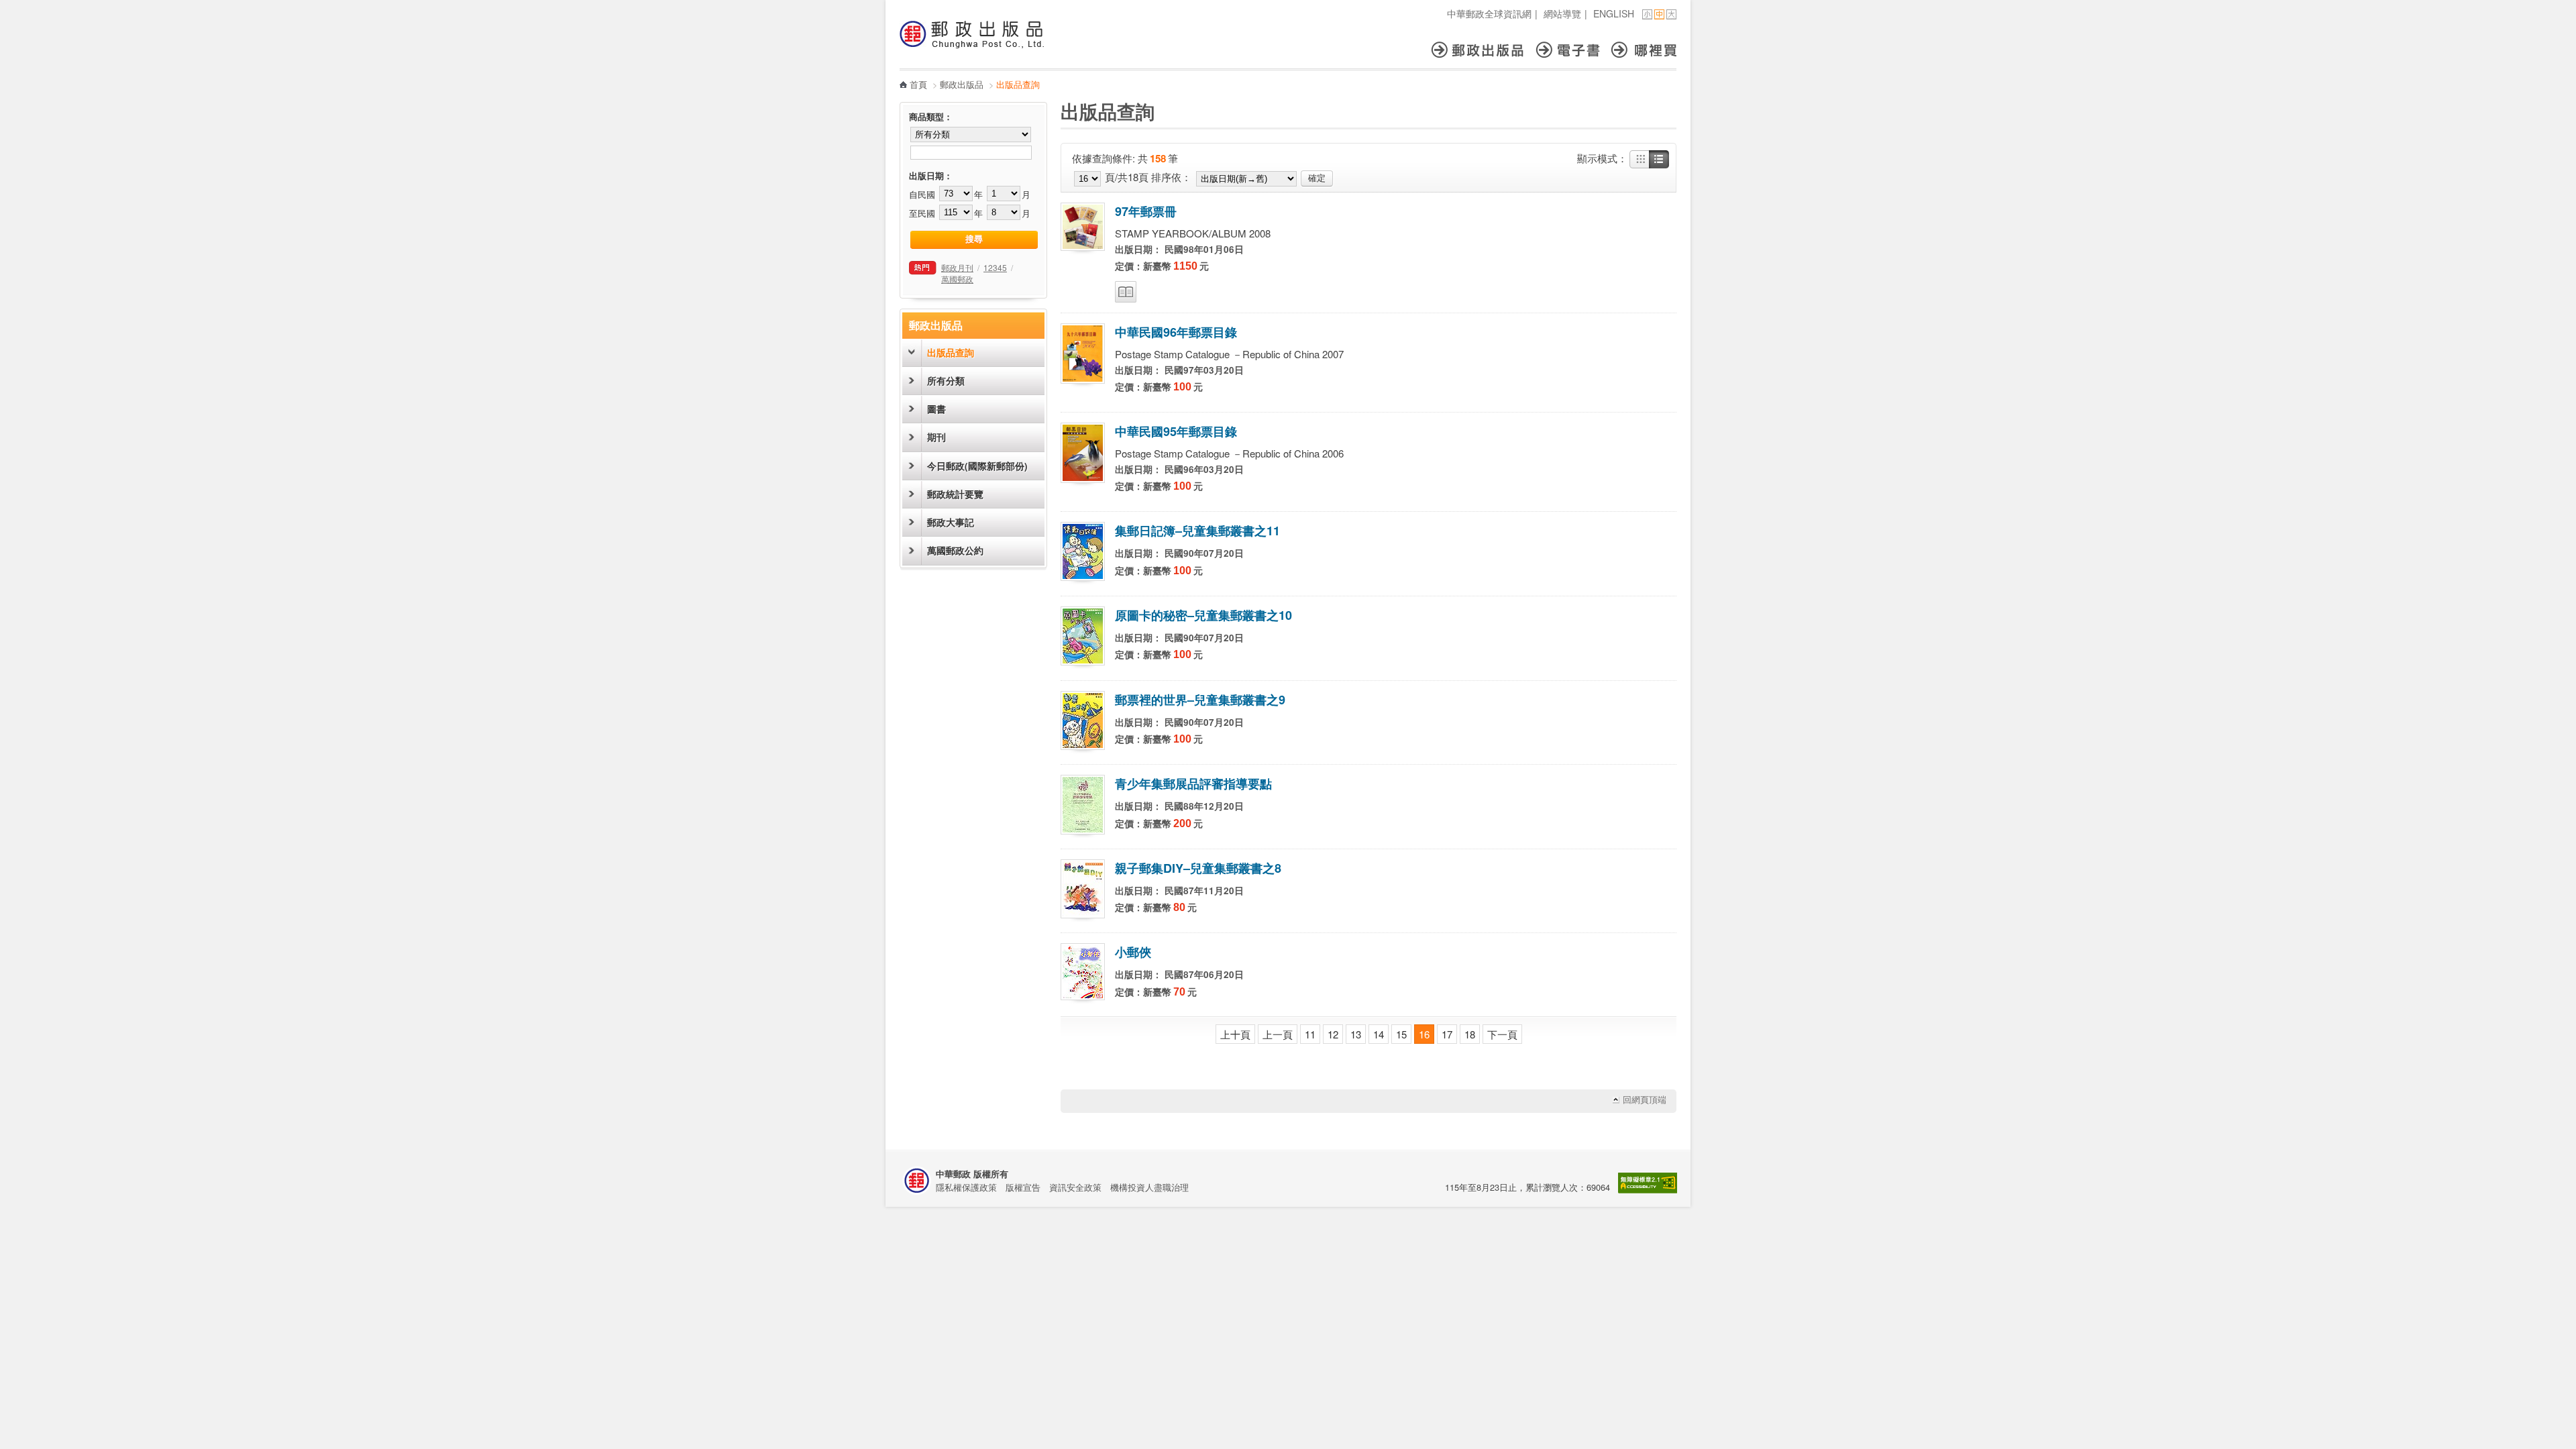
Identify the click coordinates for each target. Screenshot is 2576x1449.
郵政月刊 (957, 267)
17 (1447, 1034)
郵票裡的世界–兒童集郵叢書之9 (1200, 700)
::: (904, 7)
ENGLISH (1614, 13)
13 (1356, 1034)
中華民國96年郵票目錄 (1176, 332)
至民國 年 (946, 213)
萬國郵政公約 (955, 550)
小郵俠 (1133, 952)
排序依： (1171, 177)
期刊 (936, 437)
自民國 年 (946, 194)
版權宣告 (1023, 1187)
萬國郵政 (957, 279)
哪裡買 (1644, 50)
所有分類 (946, 381)
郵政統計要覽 (955, 494)
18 (1470, 1034)
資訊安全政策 (1075, 1187)
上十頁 (1235, 1034)
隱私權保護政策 (966, 1187)
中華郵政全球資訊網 (1489, 13)
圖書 (936, 409)
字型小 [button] (1647, 14)
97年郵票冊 (1146, 211)
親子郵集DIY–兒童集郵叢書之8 (1198, 868)
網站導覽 (1562, 13)
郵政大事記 (951, 522)
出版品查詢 (951, 353)
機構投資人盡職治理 (1149, 1187)
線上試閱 (1126, 292)
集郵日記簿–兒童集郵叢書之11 (1197, 531)
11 (1310, 1034)
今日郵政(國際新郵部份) (977, 466)
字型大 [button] (1671, 14)
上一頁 (1278, 1034)
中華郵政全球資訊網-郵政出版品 (972, 34)
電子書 (1574, 50)
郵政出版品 (1484, 50)
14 (1379, 1034)
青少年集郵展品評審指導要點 (1193, 784)
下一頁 (1502, 1034)
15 (1401, 1034)
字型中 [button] (1659, 14)
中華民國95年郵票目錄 (1176, 431)
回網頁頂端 (1645, 1100)
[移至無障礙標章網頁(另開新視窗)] (1648, 1190)
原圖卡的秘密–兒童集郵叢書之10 (1203, 615)
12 (1333, 1034)
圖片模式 (1640, 160)
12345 (995, 267)
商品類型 (926, 117)
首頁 (918, 84)
